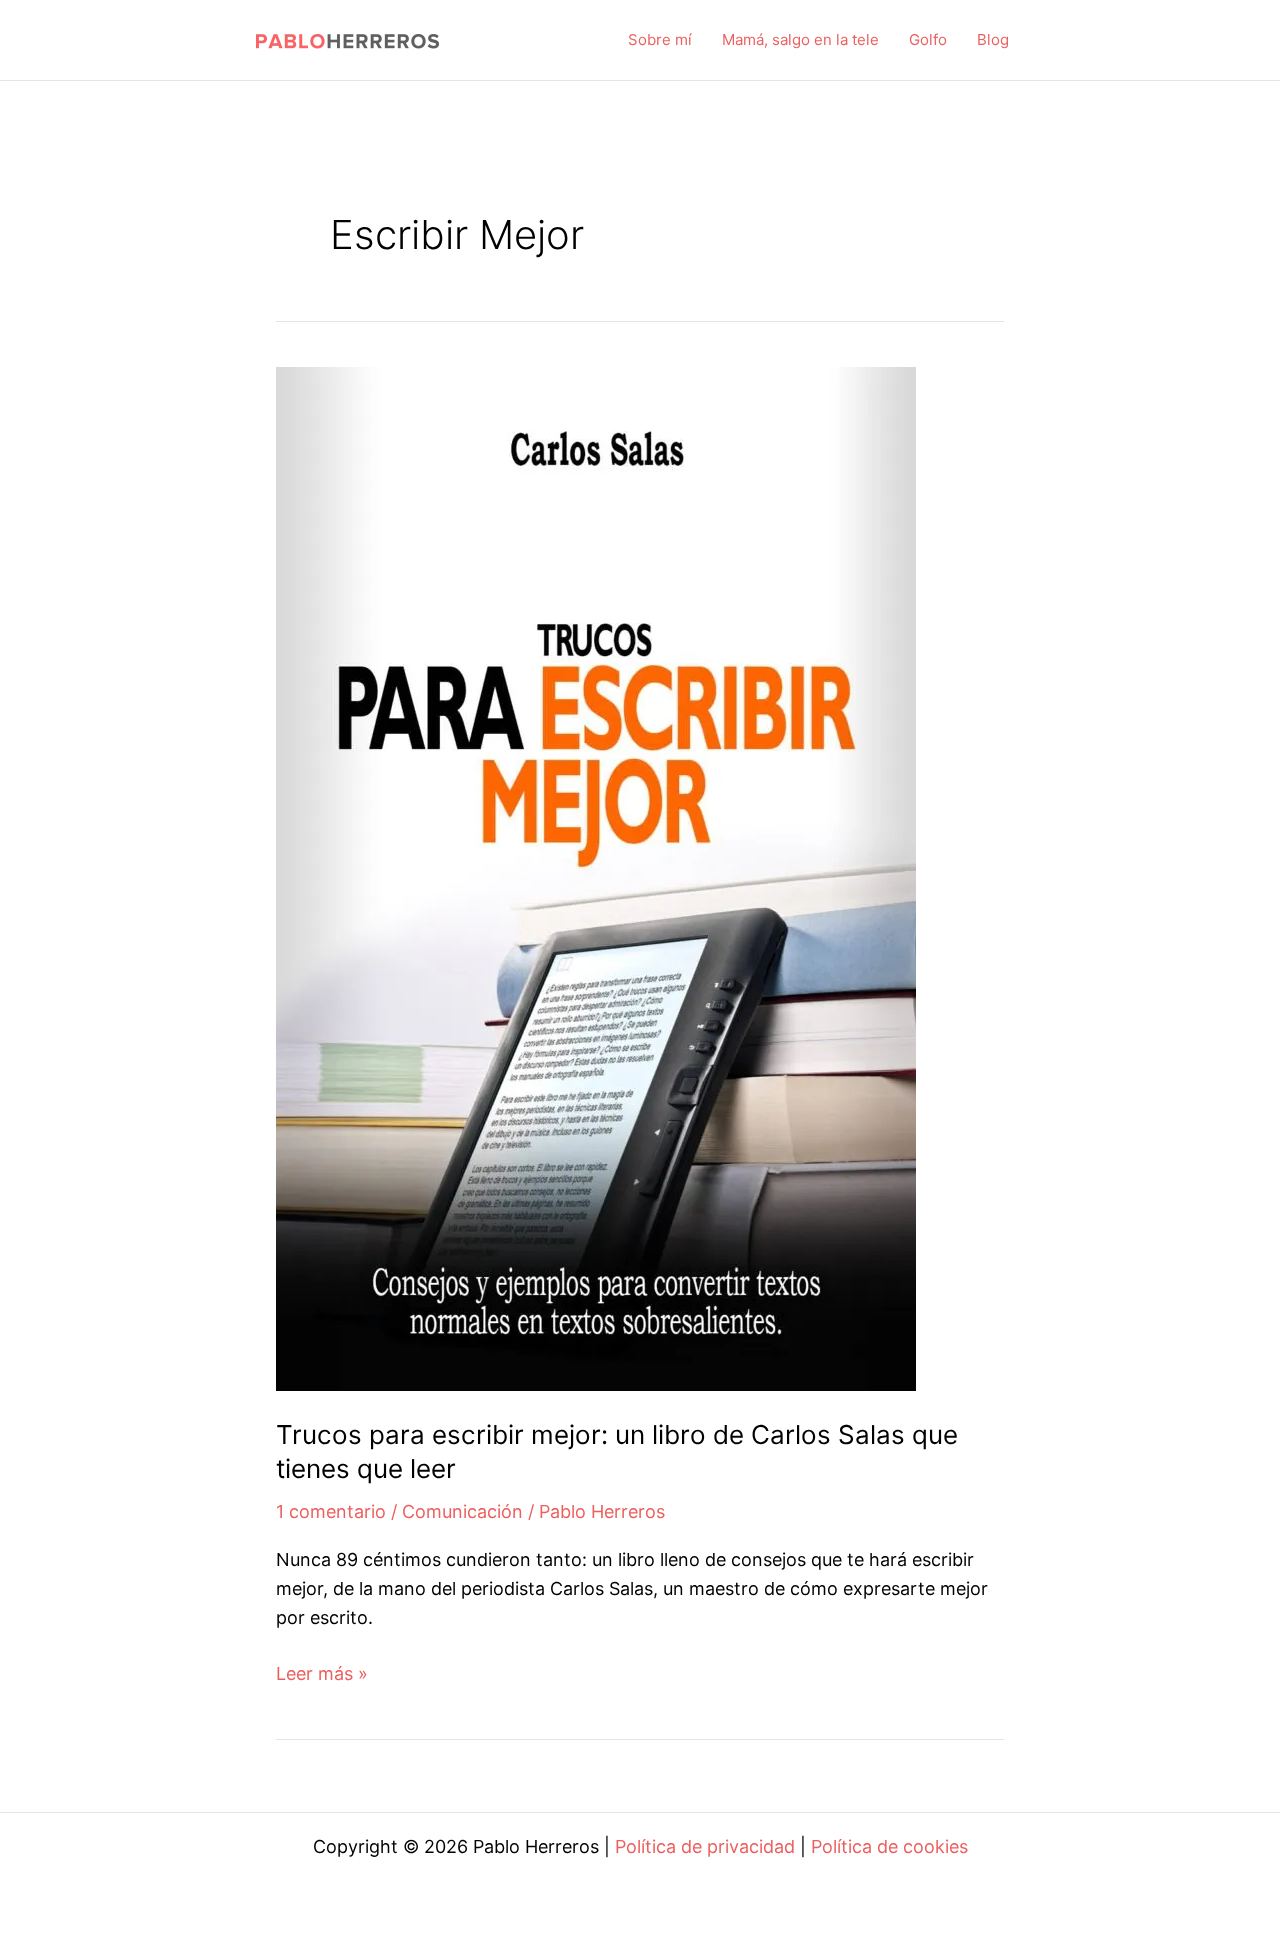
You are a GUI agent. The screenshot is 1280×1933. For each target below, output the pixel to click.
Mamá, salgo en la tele (800, 39)
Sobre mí (660, 39)
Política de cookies (889, 1846)
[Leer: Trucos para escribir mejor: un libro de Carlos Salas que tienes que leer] (596, 877)
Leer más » (322, 1675)
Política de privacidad (705, 1846)
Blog (993, 39)
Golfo (928, 39)
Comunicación (462, 1511)
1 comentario (331, 1511)
